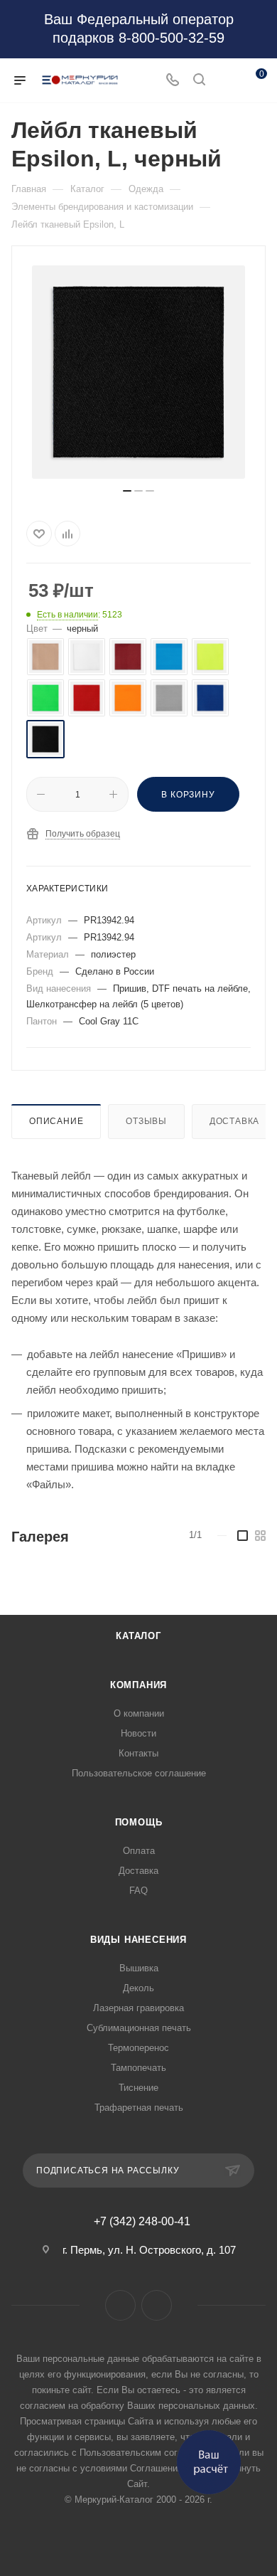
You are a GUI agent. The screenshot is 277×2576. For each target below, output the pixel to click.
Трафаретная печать (139, 2108)
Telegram (157, 2305)
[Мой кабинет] (226, 81)
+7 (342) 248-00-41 (142, 2222)
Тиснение (138, 2088)
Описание (56, 1121)
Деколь (138, 1988)
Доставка (234, 1121)
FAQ (138, 1891)
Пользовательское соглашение (139, 1773)
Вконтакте (120, 2305)
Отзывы (146, 1121)
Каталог (138, 1636)
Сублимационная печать (139, 2028)
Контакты (138, 1753)
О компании (139, 1713)
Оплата (139, 1851)
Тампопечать (138, 2068)
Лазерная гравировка (138, 2008)
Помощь (139, 1822)
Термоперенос (138, 2048)
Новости (138, 1733)
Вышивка (139, 1968)
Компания (138, 1685)
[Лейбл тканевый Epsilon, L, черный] (138, 372)
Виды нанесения (138, 1940)
